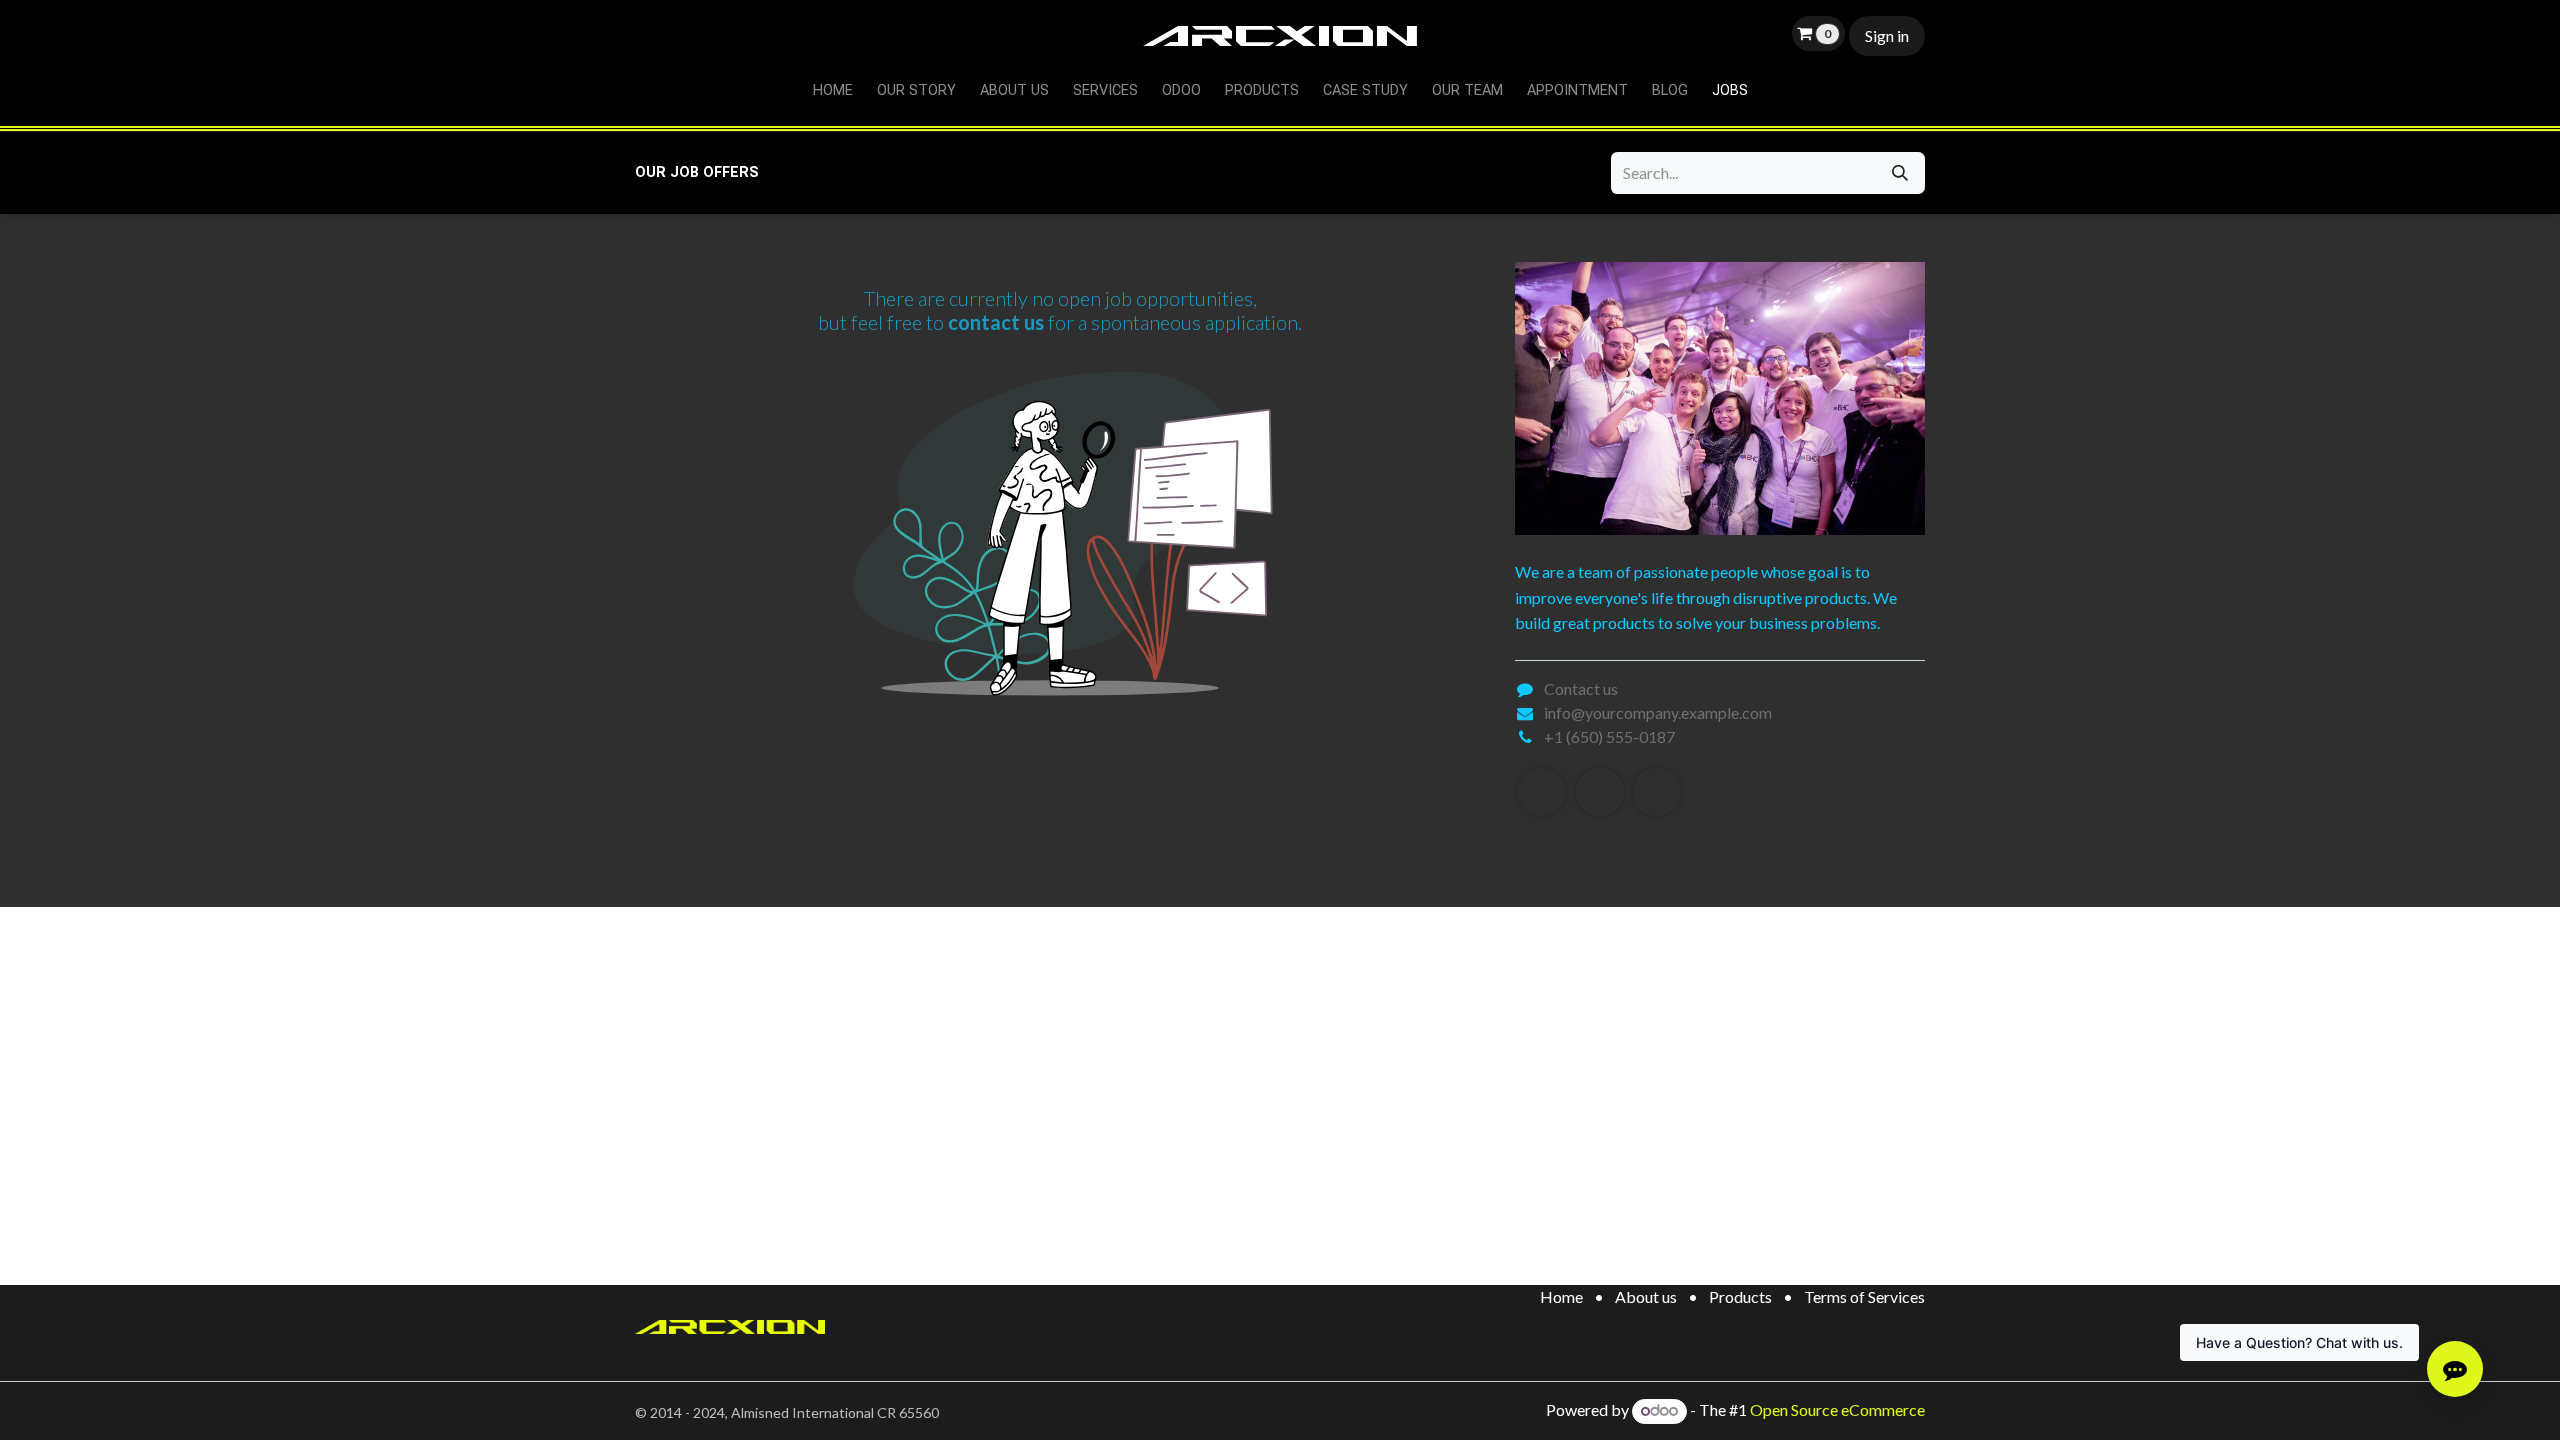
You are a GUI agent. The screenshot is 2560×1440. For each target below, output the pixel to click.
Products (1740, 1296)
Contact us (1581, 688)
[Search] (1900, 173)
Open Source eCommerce (1837, 1409)
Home (1561, 1296)
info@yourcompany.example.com (1658, 712)
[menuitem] (833, 91)
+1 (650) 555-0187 (1609, 736)
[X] (1600, 792)
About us (1646, 1296)
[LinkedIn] (1657, 792)
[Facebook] (1542, 792)
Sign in (1887, 35)
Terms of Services (1864, 1296)
